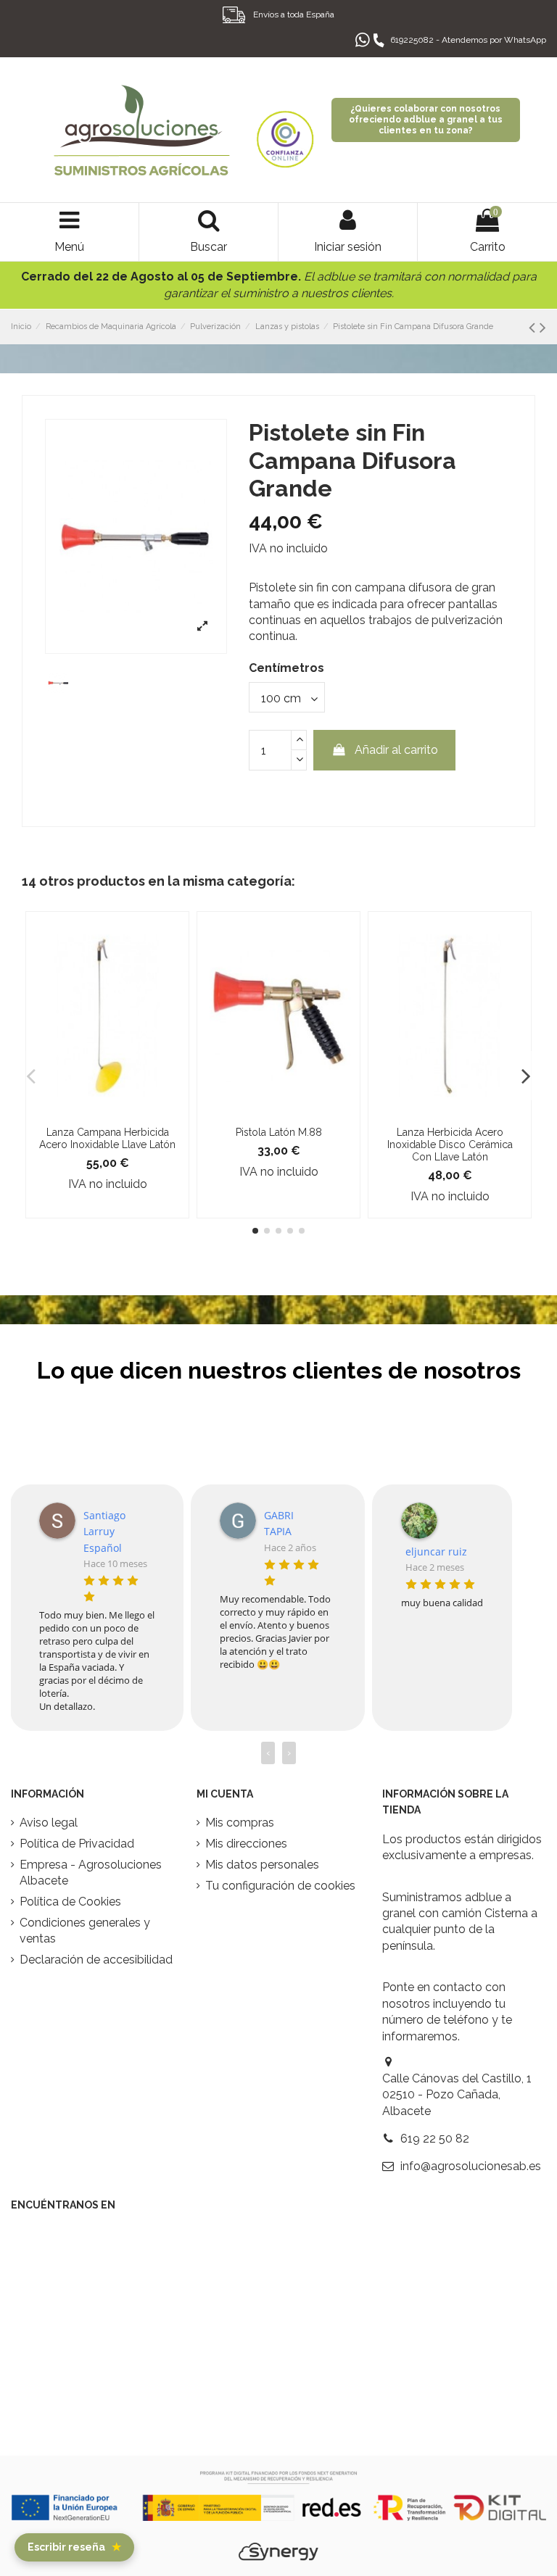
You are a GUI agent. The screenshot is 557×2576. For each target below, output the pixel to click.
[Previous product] (534, 327)
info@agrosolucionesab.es (471, 2166)
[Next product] (543, 327)
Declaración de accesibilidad (96, 1960)
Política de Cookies (70, 1902)
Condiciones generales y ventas (85, 1931)
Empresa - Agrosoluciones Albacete (91, 1873)
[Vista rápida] (107, 1113)
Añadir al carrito (396, 750)
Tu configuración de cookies (280, 1886)
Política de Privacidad (77, 1844)
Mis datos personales (262, 1865)
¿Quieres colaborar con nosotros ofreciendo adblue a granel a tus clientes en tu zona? (426, 120)
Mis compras (240, 1823)
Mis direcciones (246, 1844)
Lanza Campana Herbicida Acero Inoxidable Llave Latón (107, 1138)
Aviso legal (49, 1823)
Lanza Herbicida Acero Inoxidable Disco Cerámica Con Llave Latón (450, 1144)
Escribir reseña (74, 2547)
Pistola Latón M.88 (279, 1132)
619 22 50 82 (435, 2139)
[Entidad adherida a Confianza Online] (285, 130)
